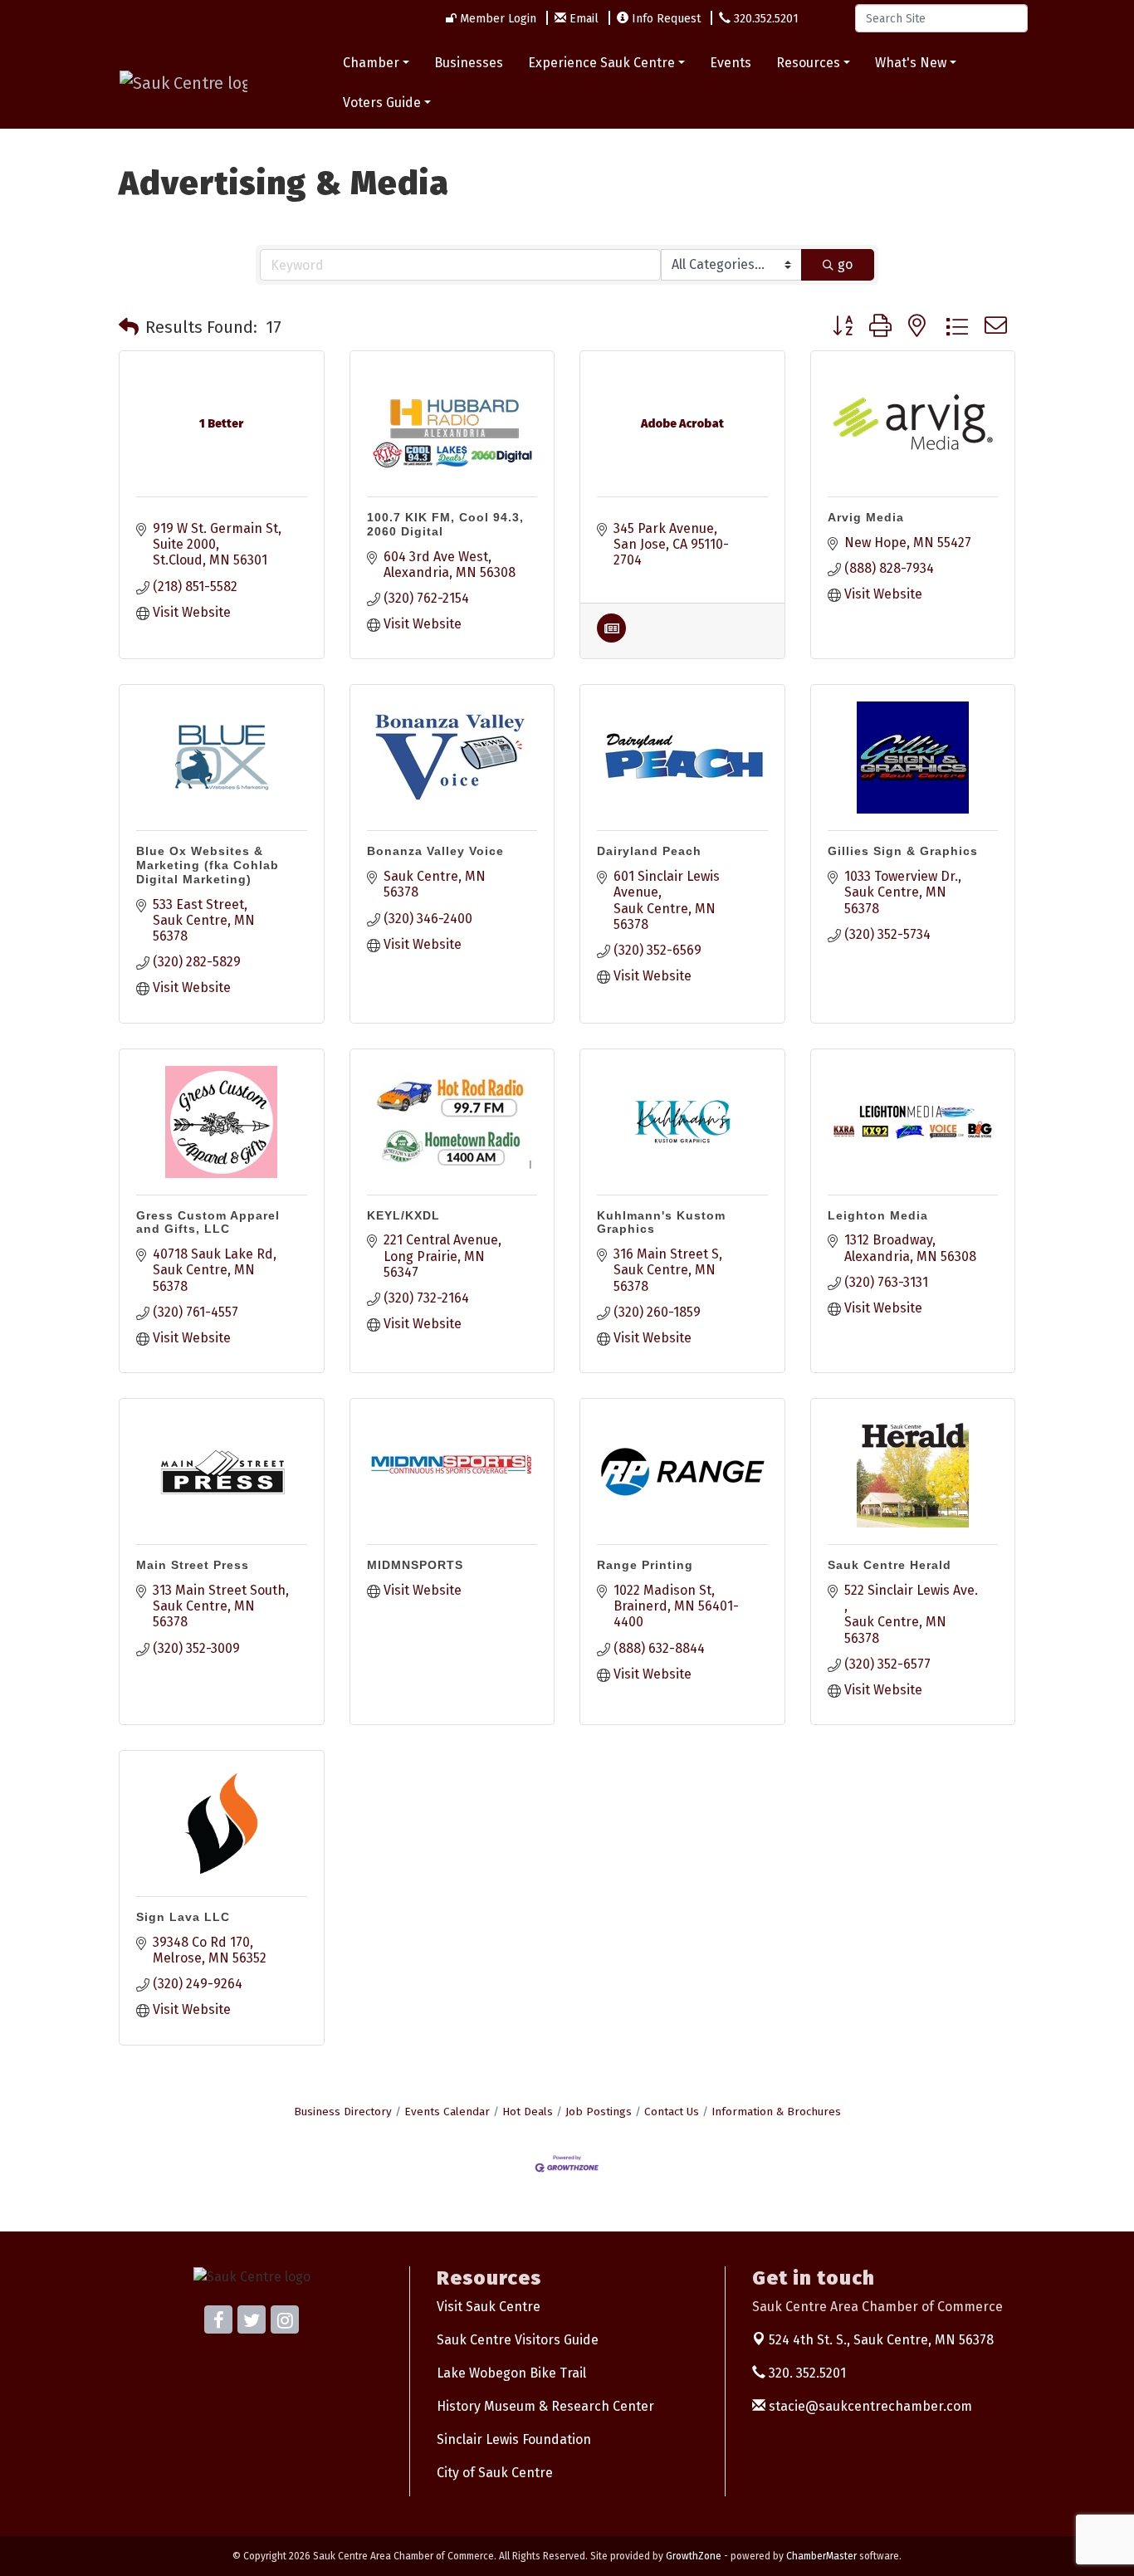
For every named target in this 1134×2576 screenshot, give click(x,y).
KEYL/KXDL (403, 1215)
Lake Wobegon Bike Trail (511, 2373)
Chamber (371, 63)
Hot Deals (528, 2112)
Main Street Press (193, 1565)
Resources (808, 63)
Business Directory (343, 2112)
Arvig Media (866, 517)
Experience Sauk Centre (601, 63)
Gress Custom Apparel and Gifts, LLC (208, 1222)
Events (731, 63)
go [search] (845, 264)
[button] (129, 327)
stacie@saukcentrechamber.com (869, 2406)
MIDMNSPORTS (415, 1565)
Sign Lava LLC (183, 1917)
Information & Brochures (776, 2112)
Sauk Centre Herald (890, 1565)
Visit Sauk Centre (489, 2307)
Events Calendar (447, 2112)
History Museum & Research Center (545, 2406)
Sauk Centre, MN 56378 (881, 2340)
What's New (911, 63)
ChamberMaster (821, 2556)
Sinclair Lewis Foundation (514, 2439)
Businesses (469, 63)
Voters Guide (382, 103)
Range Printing (645, 1565)
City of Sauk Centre (495, 2473)
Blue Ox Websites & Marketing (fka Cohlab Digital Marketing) (208, 865)
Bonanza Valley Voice (435, 851)
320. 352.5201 (806, 2373)
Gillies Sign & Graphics (903, 851)
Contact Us (672, 2112)
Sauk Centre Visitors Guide (518, 2340)
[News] (611, 638)
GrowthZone (694, 2556)
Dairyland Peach (649, 851)
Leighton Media (878, 1215)
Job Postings (599, 2112)
